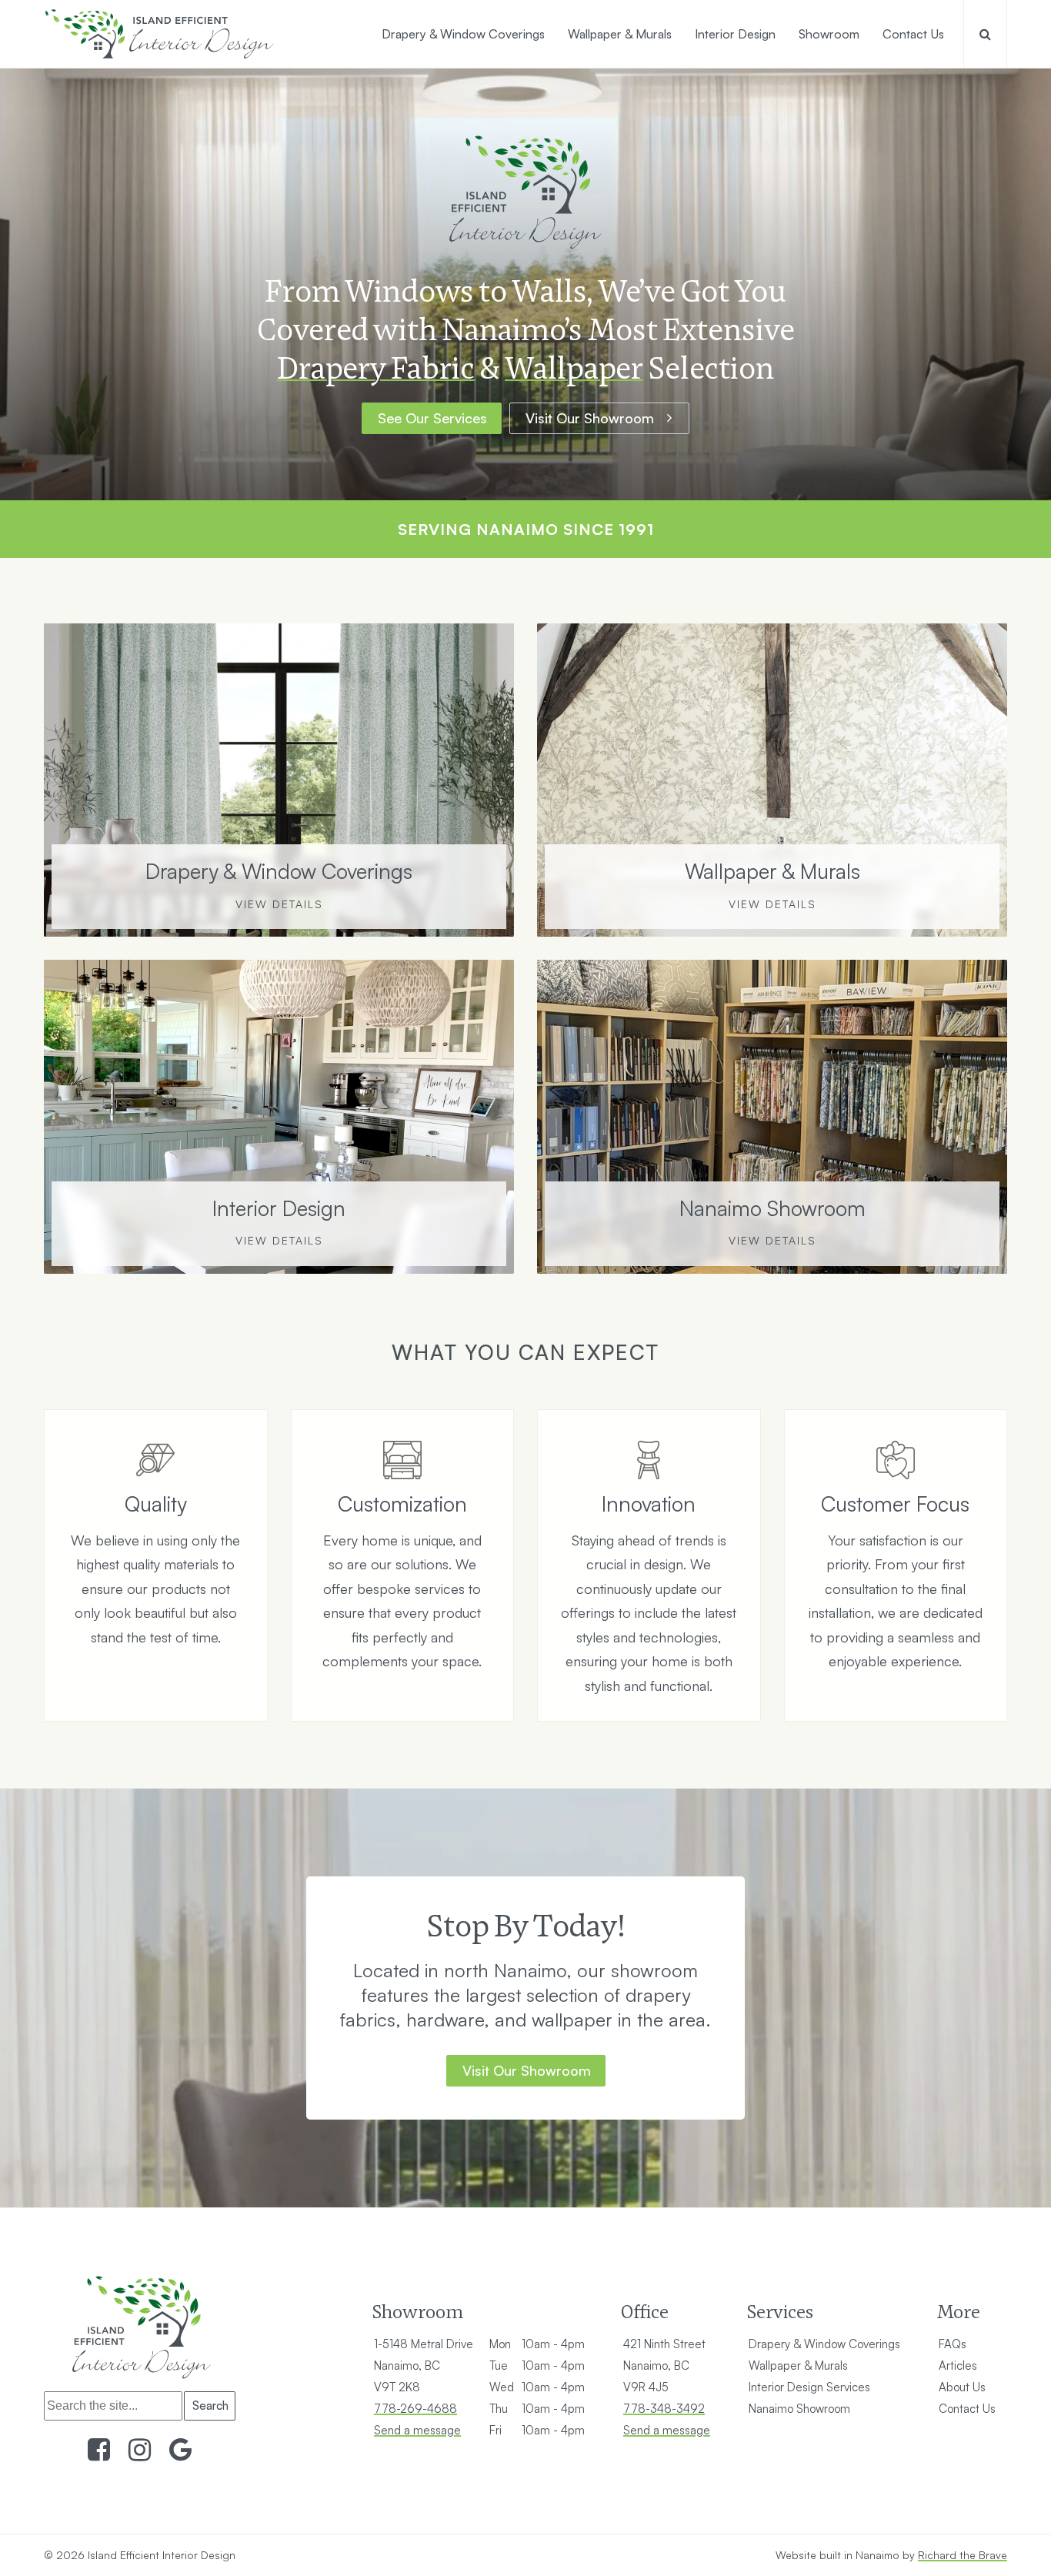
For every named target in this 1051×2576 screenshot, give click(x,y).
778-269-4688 (415, 2409)
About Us (962, 2387)
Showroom (417, 2312)
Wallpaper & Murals (798, 2366)
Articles (958, 2366)
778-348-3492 (664, 2409)
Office (645, 2312)
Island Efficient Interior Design (162, 2555)
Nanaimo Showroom (799, 2409)
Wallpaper (574, 368)
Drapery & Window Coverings (824, 2344)
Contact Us (967, 2409)
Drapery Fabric (376, 368)
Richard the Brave (963, 2555)
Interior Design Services (809, 2387)
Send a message (417, 2430)
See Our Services (432, 418)
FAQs (953, 2344)
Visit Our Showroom (590, 418)
